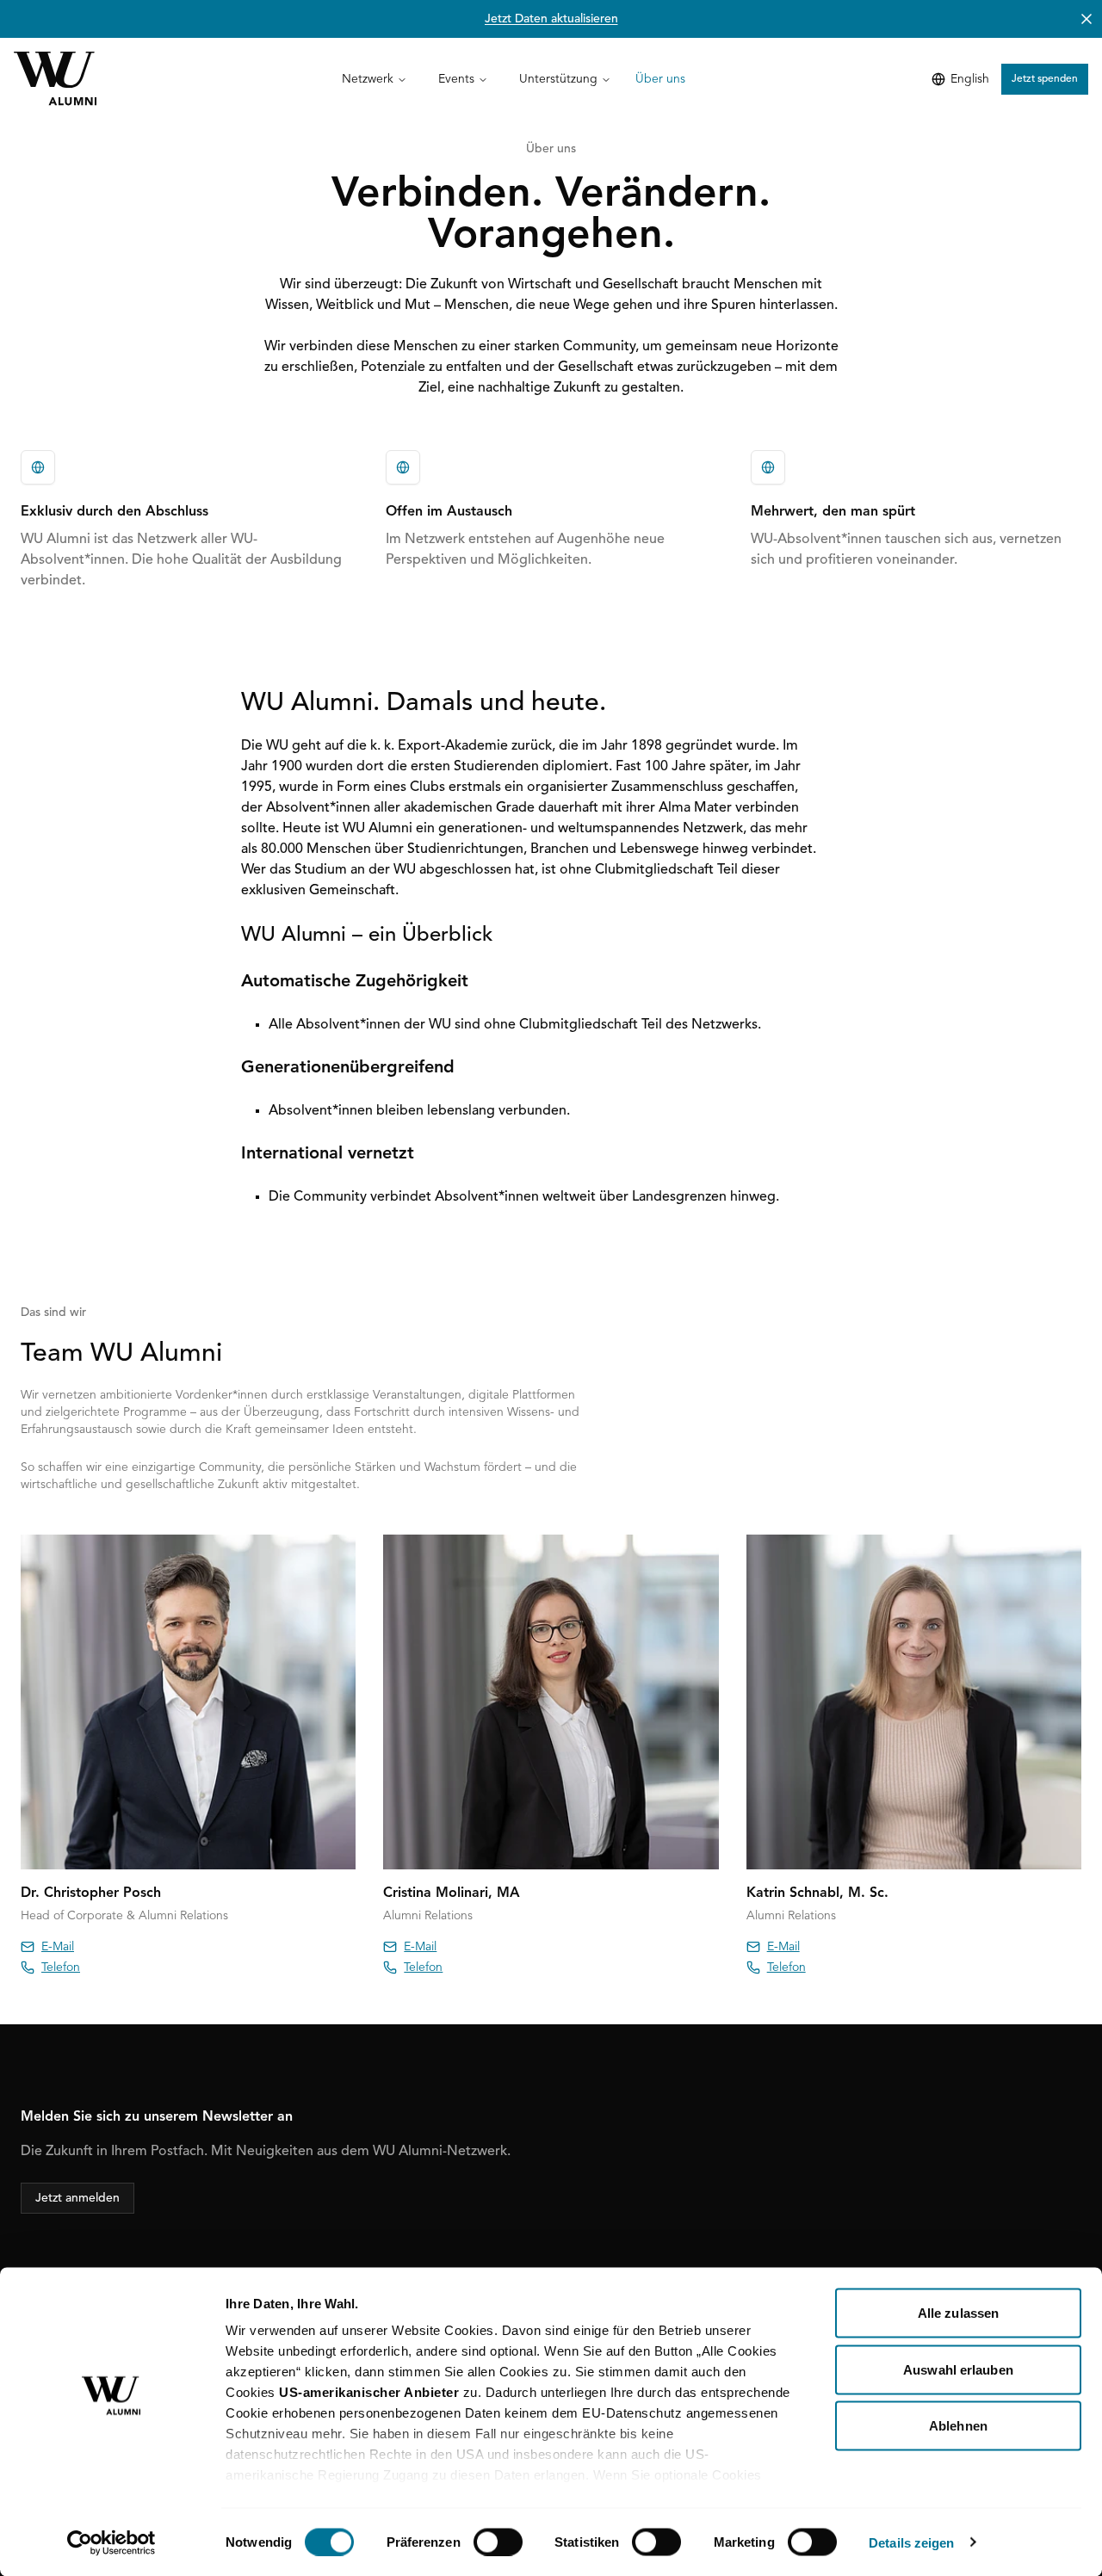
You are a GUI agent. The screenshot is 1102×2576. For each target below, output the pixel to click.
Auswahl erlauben (958, 2369)
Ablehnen (958, 2426)
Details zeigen (911, 2542)
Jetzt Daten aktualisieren (551, 19)
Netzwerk (368, 79)
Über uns (660, 79)
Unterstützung (558, 79)
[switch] (498, 2542)
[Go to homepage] (55, 79)
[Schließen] (1087, 19)
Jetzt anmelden (77, 2198)
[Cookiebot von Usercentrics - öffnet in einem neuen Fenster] (111, 2542)
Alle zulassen (958, 2313)
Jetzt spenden (1045, 79)
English (970, 79)
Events (456, 79)
